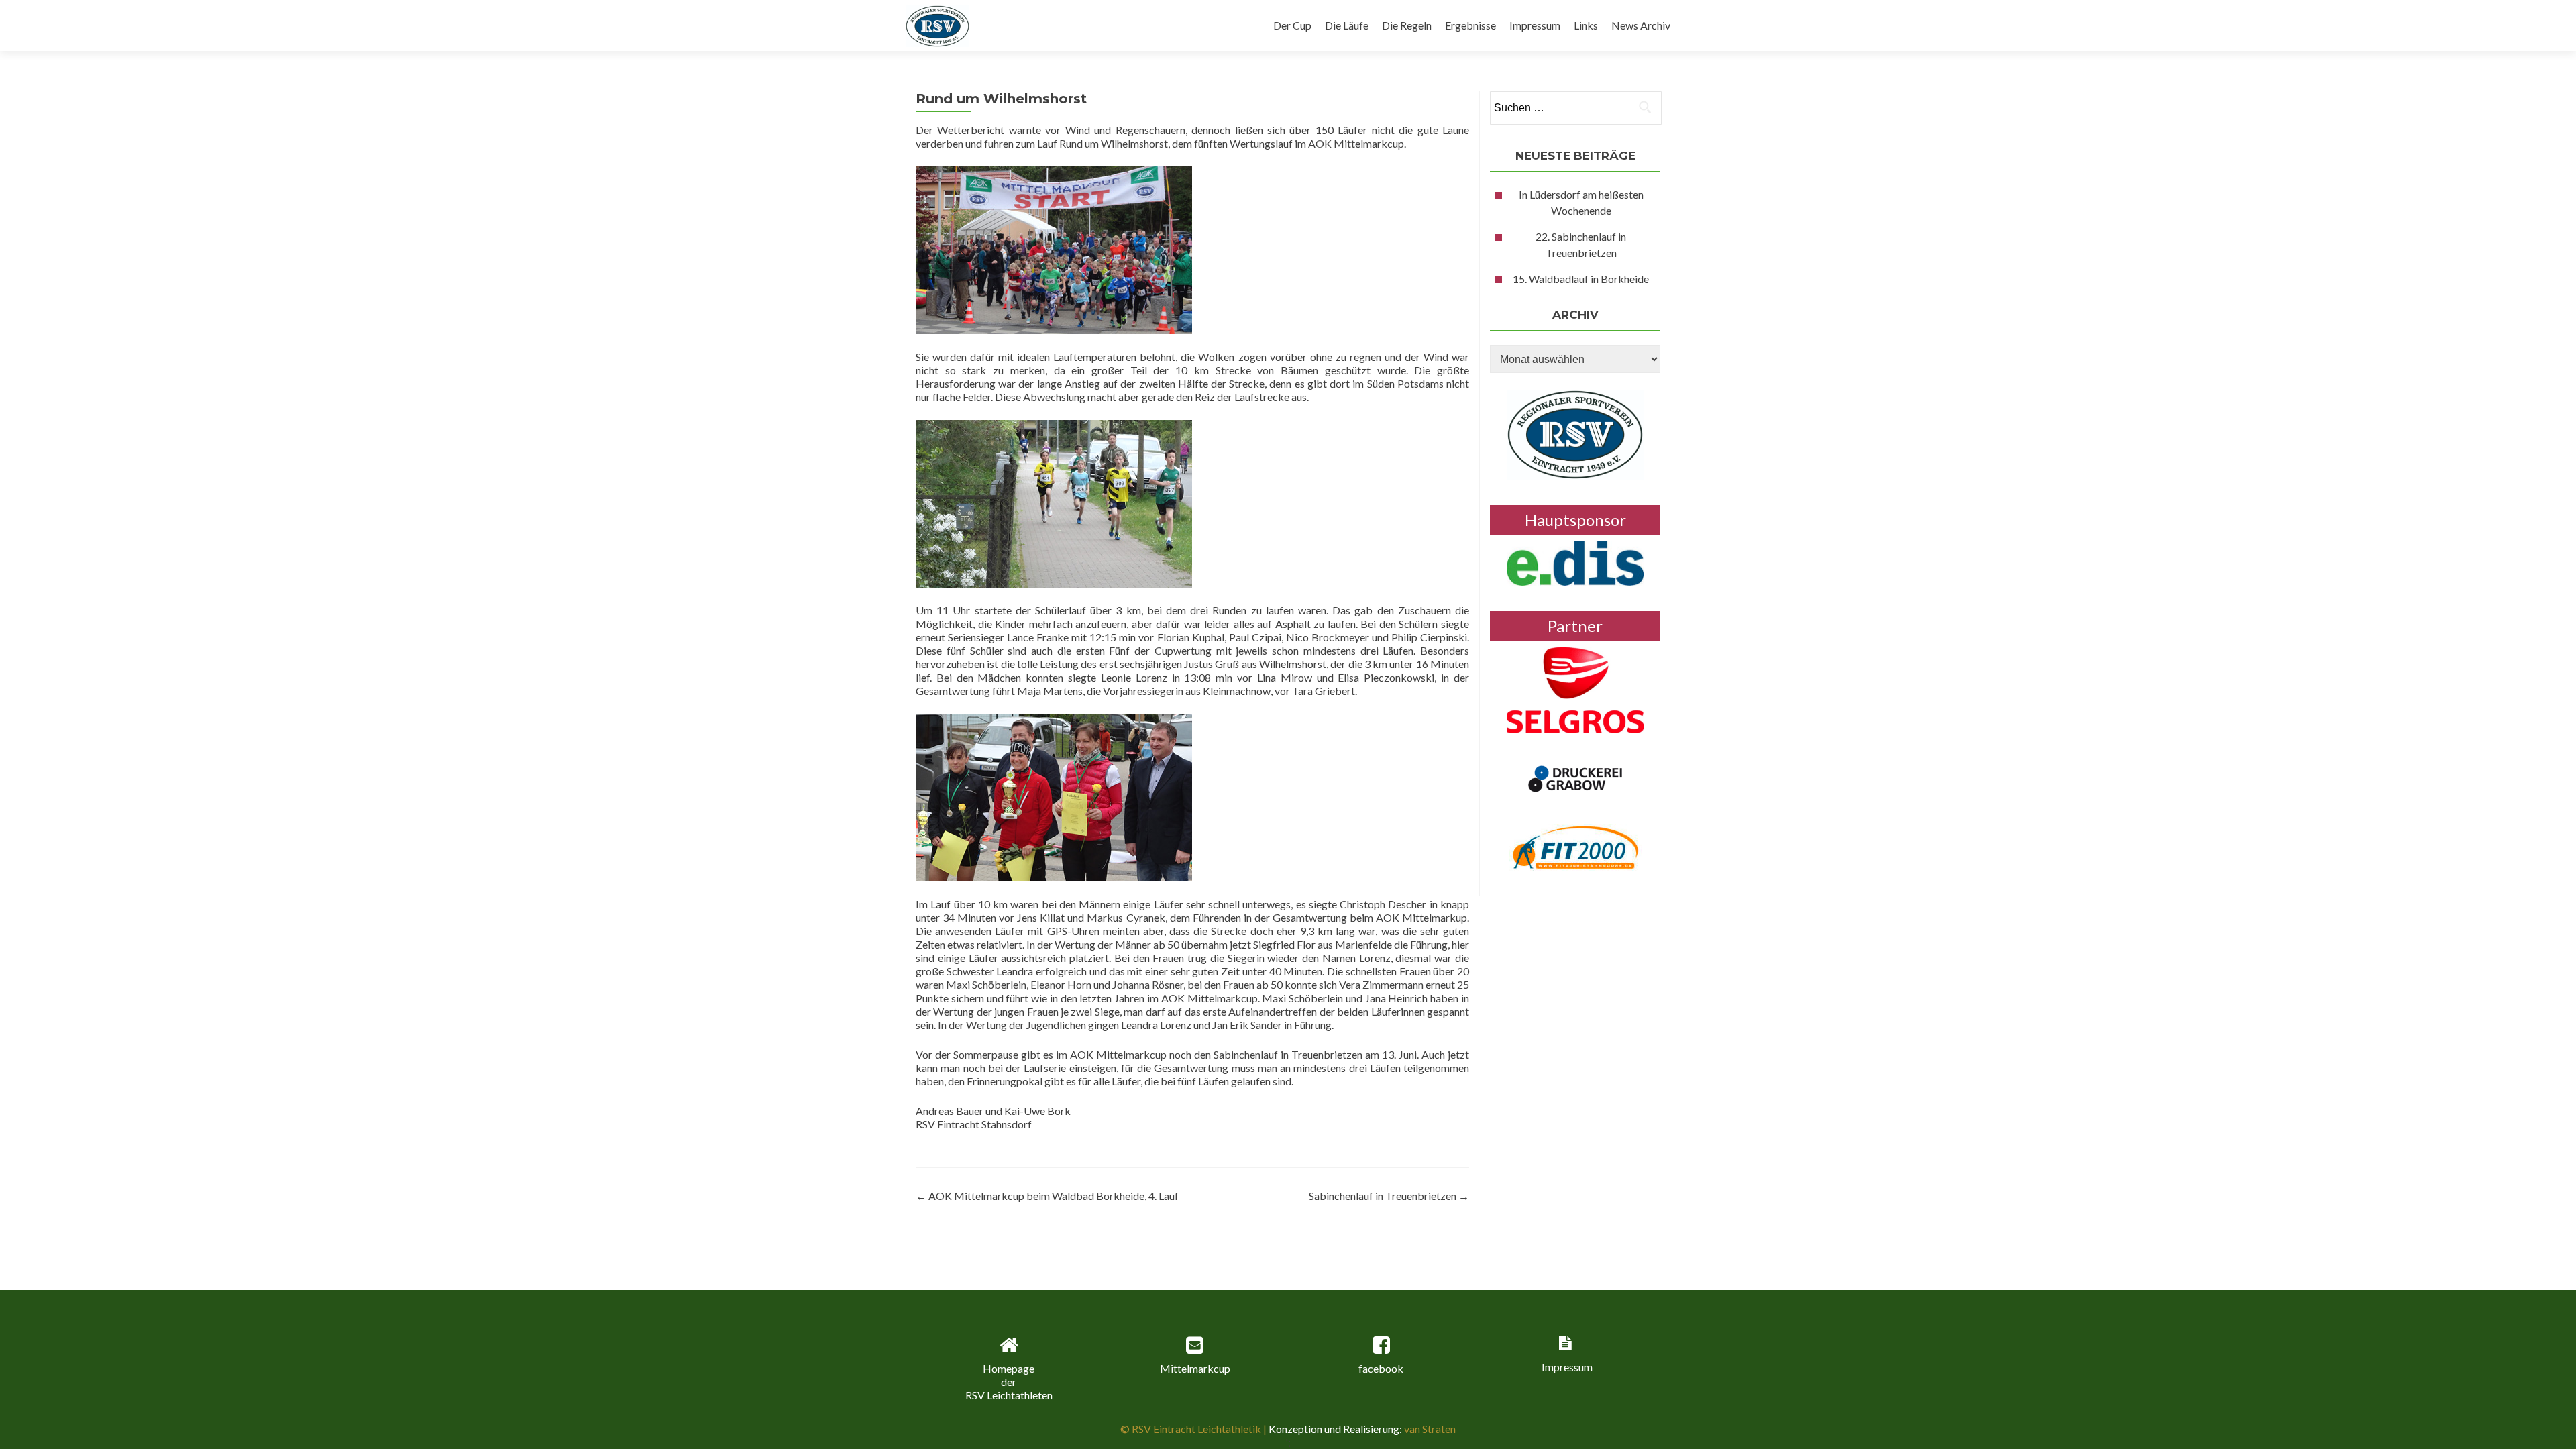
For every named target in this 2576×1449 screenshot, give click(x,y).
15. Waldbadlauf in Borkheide (1581, 279)
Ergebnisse (1470, 25)
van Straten (1429, 1429)
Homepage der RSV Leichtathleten (1009, 1382)
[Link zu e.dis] (1575, 562)
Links (1586, 25)
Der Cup (1292, 25)
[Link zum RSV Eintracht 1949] (1575, 433)
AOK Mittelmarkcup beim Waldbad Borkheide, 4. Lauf (1047, 1196)
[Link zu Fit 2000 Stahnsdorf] (1575, 846)
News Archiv (1641, 25)
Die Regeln (1407, 25)
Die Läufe (1347, 25)
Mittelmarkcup (1195, 1368)
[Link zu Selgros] (1575, 689)
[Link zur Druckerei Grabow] (1575, 777)
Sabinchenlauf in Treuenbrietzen (1389, 1196)
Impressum (1535, 25)
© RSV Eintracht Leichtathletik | (1194, 1429)
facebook (1381, 1368)
